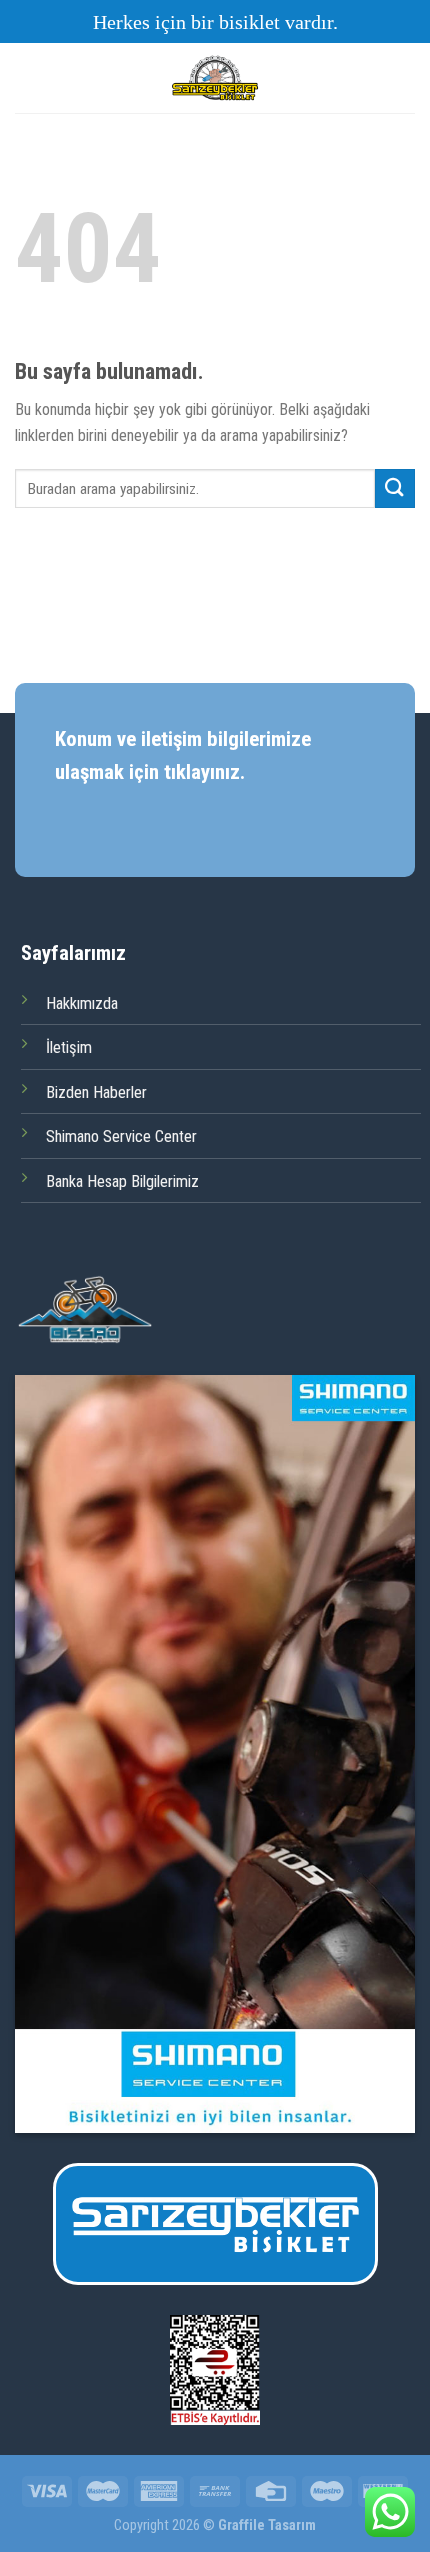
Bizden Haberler (96, 1092)
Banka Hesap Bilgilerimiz (122, 1181)
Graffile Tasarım (267, 2525)
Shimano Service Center (121, 1136)
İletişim (69, 1047)
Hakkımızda (82, 1003)
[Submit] (395, 488)
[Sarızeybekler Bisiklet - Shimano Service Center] (215, 78)
